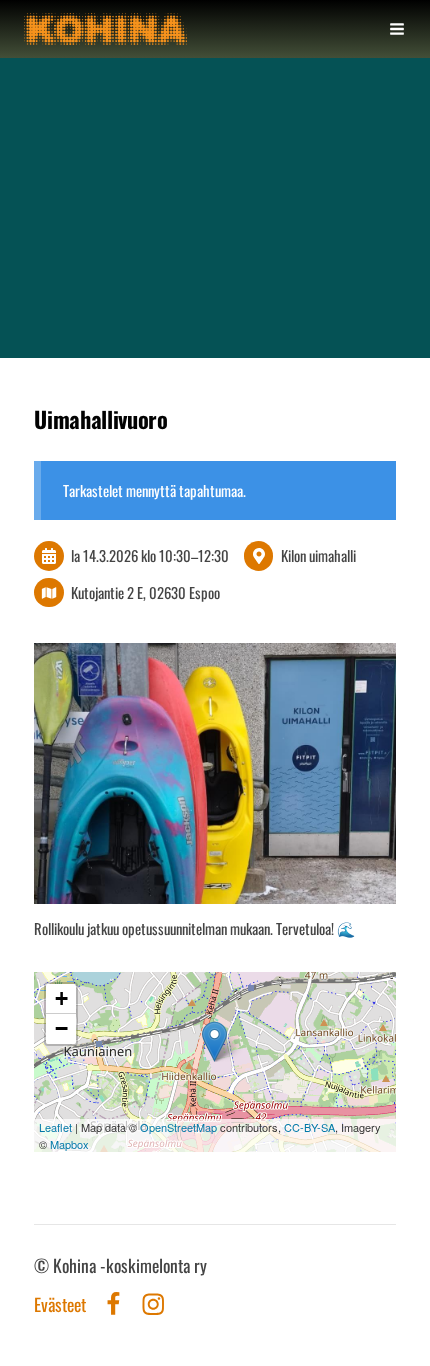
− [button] (61, 1028)
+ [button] (61, 998)
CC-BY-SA (309, 1127)
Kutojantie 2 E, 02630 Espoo (145, 592)
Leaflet (55, 1127)
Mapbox (69, 1144)
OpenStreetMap (178, 1127)
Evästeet (60, 1305)
